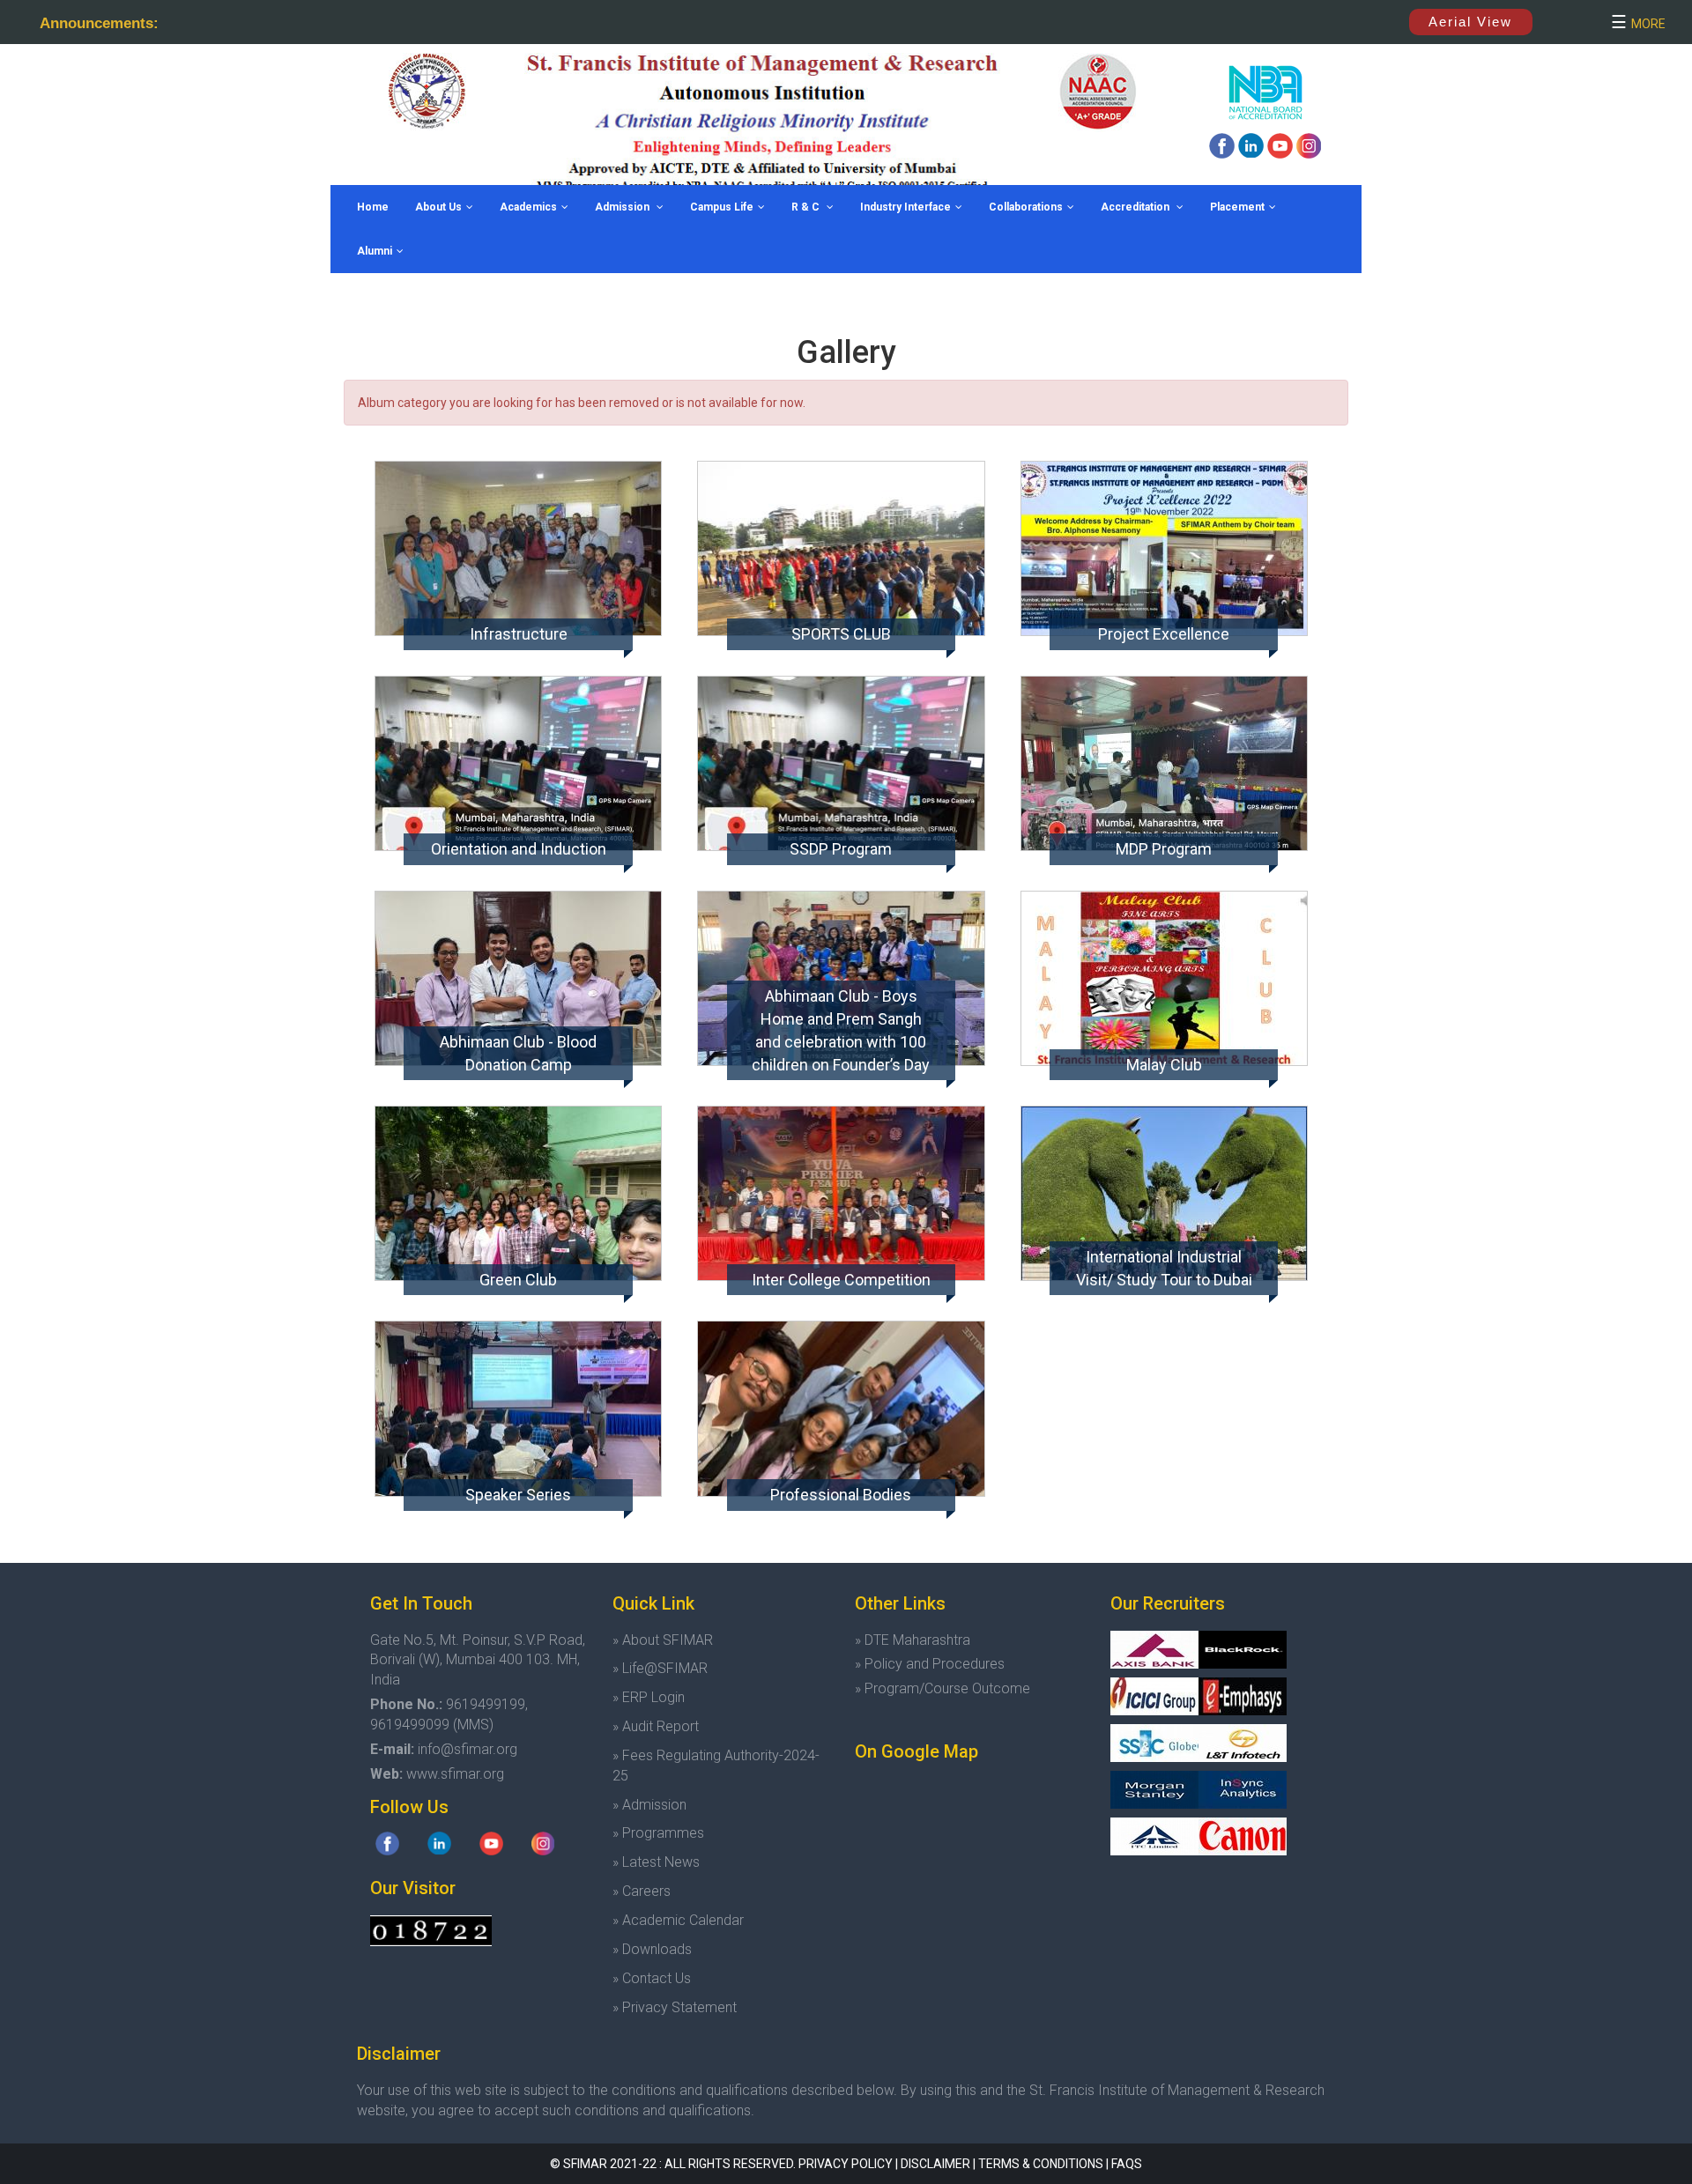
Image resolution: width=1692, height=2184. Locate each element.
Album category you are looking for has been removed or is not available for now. (582, 403)
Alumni (375, 251)
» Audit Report (656, 1726)
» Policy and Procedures (930, 1664)
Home (373, 207)
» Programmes (658, 1833)
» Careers (642, 1891)
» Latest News (656, 1862)
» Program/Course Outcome (942, 1688)
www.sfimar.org (455, 1774)
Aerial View (1470, 22)
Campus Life (722, 207)
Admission (623, 207)
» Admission (649, 1805)
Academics (528, 207)
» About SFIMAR (663, 1640)
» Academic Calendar (678, 1920)
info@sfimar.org (468, 1749)
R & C (807, 207)
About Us (438, 207)
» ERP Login (649, 1697)
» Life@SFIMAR (660, 1668)
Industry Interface (905, 207)
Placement (1237, 207)
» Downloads (652, 1949)
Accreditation (1136, 207)
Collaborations (1026, 207)
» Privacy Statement (675, 2007)
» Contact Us (652, 1978)
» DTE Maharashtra (913, 1640)
